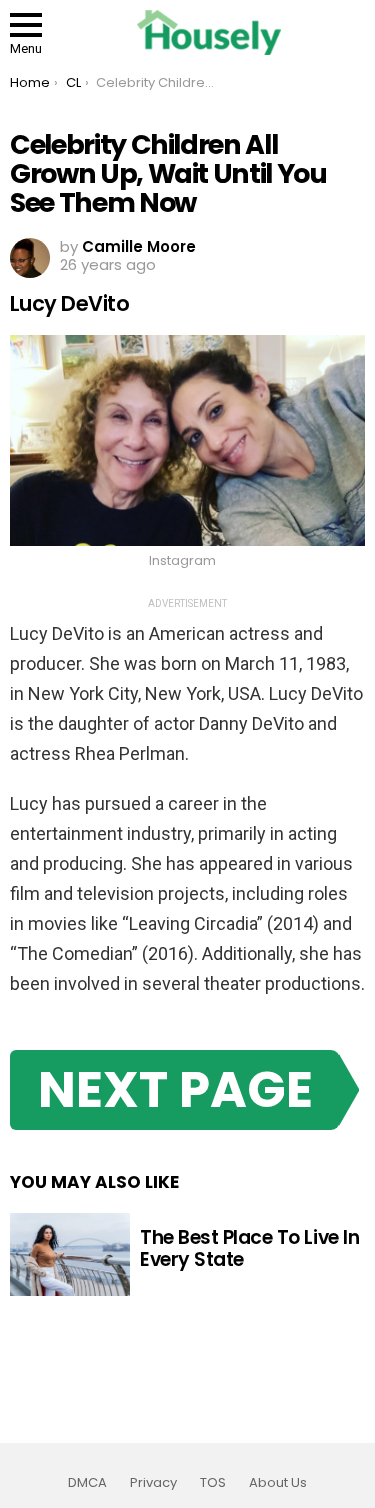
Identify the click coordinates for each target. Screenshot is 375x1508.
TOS (213, 1483)
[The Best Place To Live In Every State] (70, 1255)
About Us (278, 1483)
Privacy (153, 1483)
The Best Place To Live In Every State (249, 1248)
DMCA (87, 1483)
